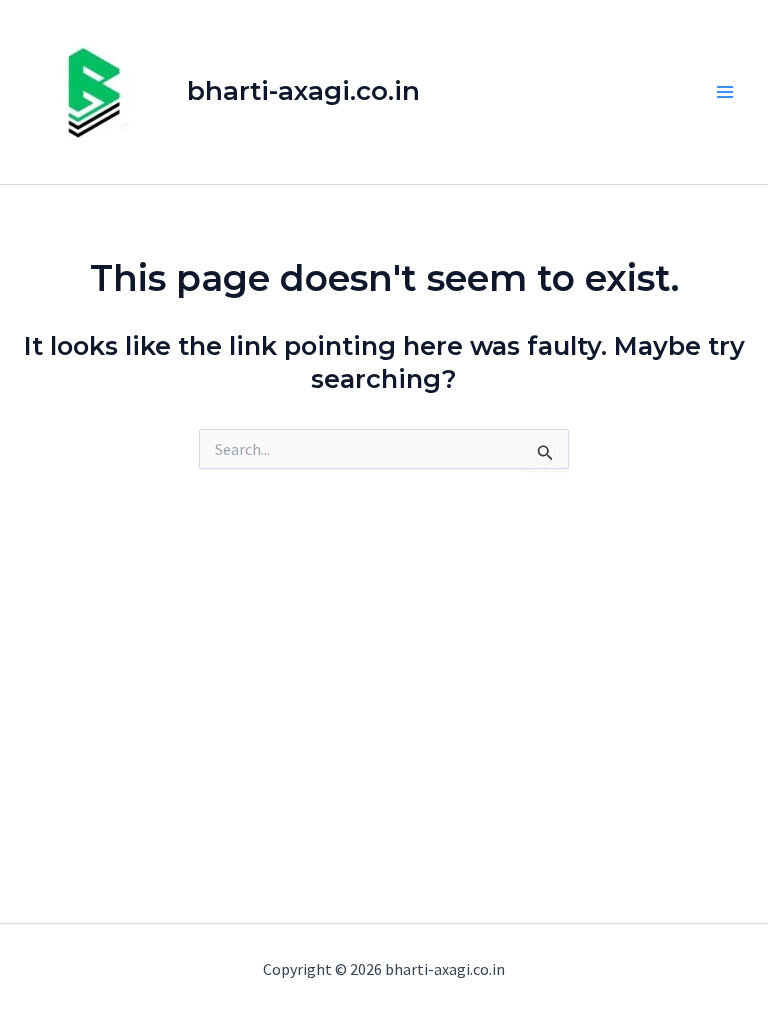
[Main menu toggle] (726, 92)
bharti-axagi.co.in (303, 91)
